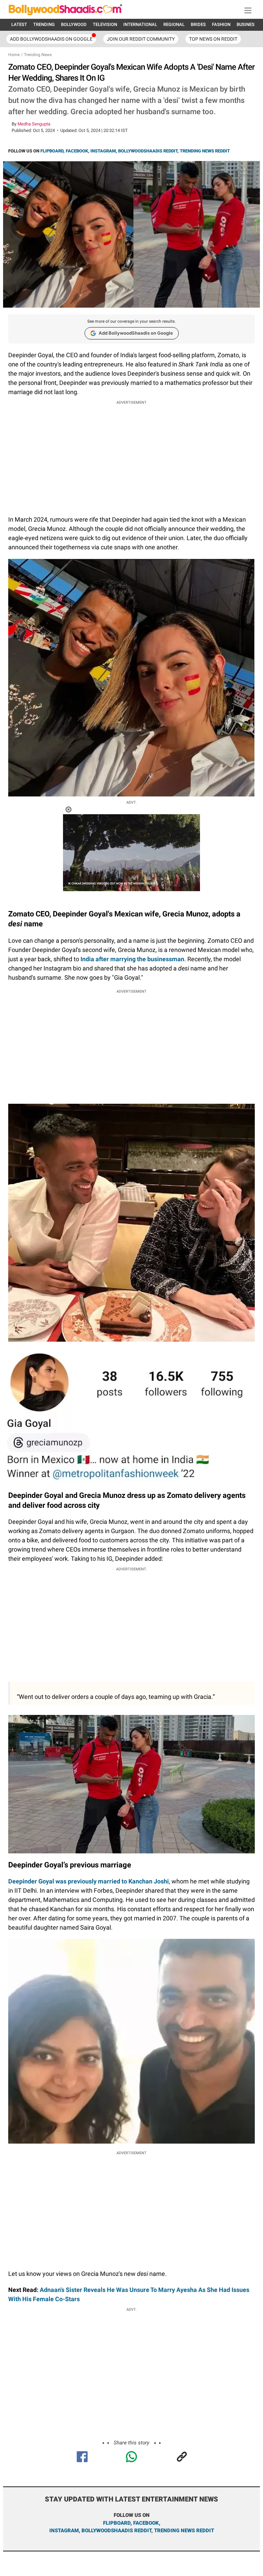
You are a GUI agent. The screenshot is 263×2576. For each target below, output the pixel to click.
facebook (146, 2523)
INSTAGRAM (103, 151)
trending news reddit (184, 2531)
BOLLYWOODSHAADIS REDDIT (148, 151)
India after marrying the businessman (132, 959)
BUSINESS (247, 24)
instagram (64, 2531)
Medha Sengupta (34, 124)
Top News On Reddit (213, 39)
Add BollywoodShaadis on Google (136, 333)
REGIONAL (174, 24)
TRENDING (44, 24)
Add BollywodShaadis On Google (51, 39)
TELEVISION (105, 24)
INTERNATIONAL (140, 24)
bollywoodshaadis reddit (116, 2531)
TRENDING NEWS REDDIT (205, 151)
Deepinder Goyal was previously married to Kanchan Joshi (89, 1881)
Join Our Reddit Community (141, 39)
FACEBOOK (77, 151)
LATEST (19, 24)
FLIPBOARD (52, 151)
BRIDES (198, 24)
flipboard (117, 2523)
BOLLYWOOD (74, 24)
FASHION (221, 24)
